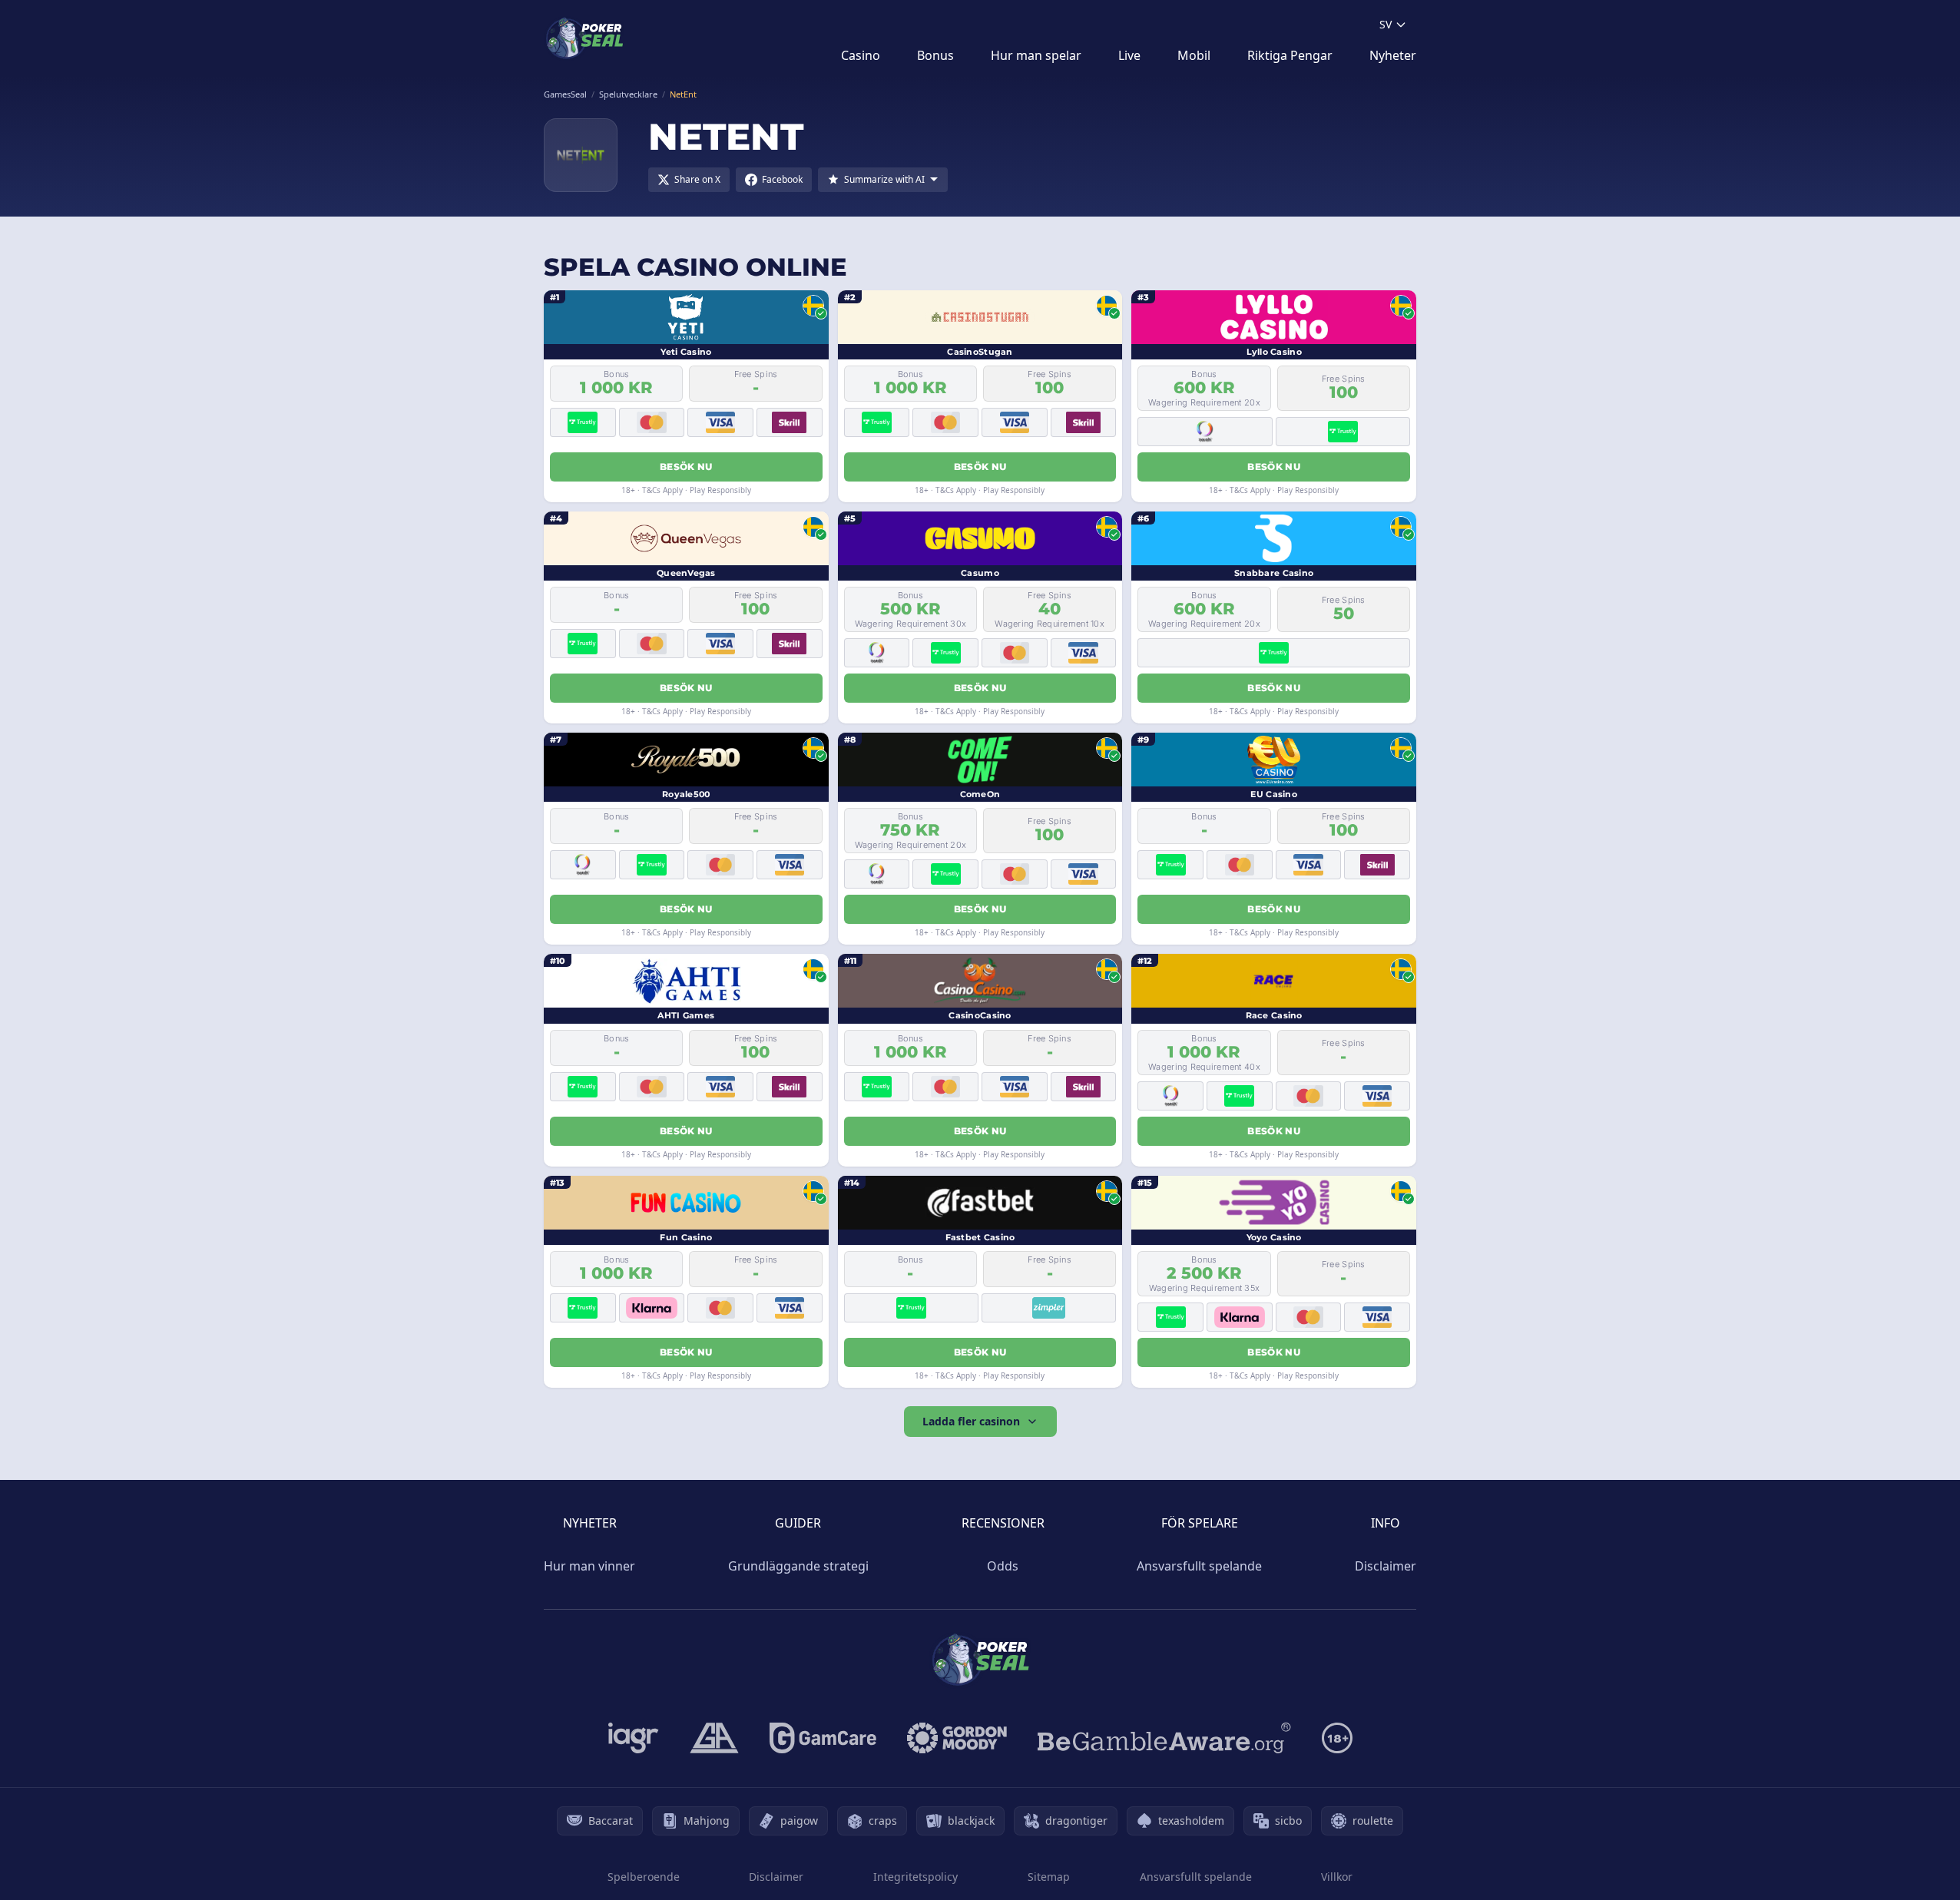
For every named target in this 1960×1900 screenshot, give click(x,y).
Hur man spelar (1036, 55)
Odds (1003, 1566)
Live (1129, 55)
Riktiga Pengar (1290, 55)
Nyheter (1393, 55)
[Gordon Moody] (957, 1738)
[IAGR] (634, 1738)
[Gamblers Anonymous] (714, 1738)
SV (1386, 24)
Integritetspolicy (915, 1877)
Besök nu (686, 467)
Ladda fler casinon (971, 1421)
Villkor (1337, 1877)
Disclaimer (1386, 1566)
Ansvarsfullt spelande (1199, 1566)
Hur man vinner (589, 1566)
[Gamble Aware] (1164, 1738)
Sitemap (1049, 1877)
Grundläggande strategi (798, 1566)
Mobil (1194, 55)
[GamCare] (823, 1738)
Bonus (935, 55)
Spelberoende (644, 1877)
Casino (861, 55)
